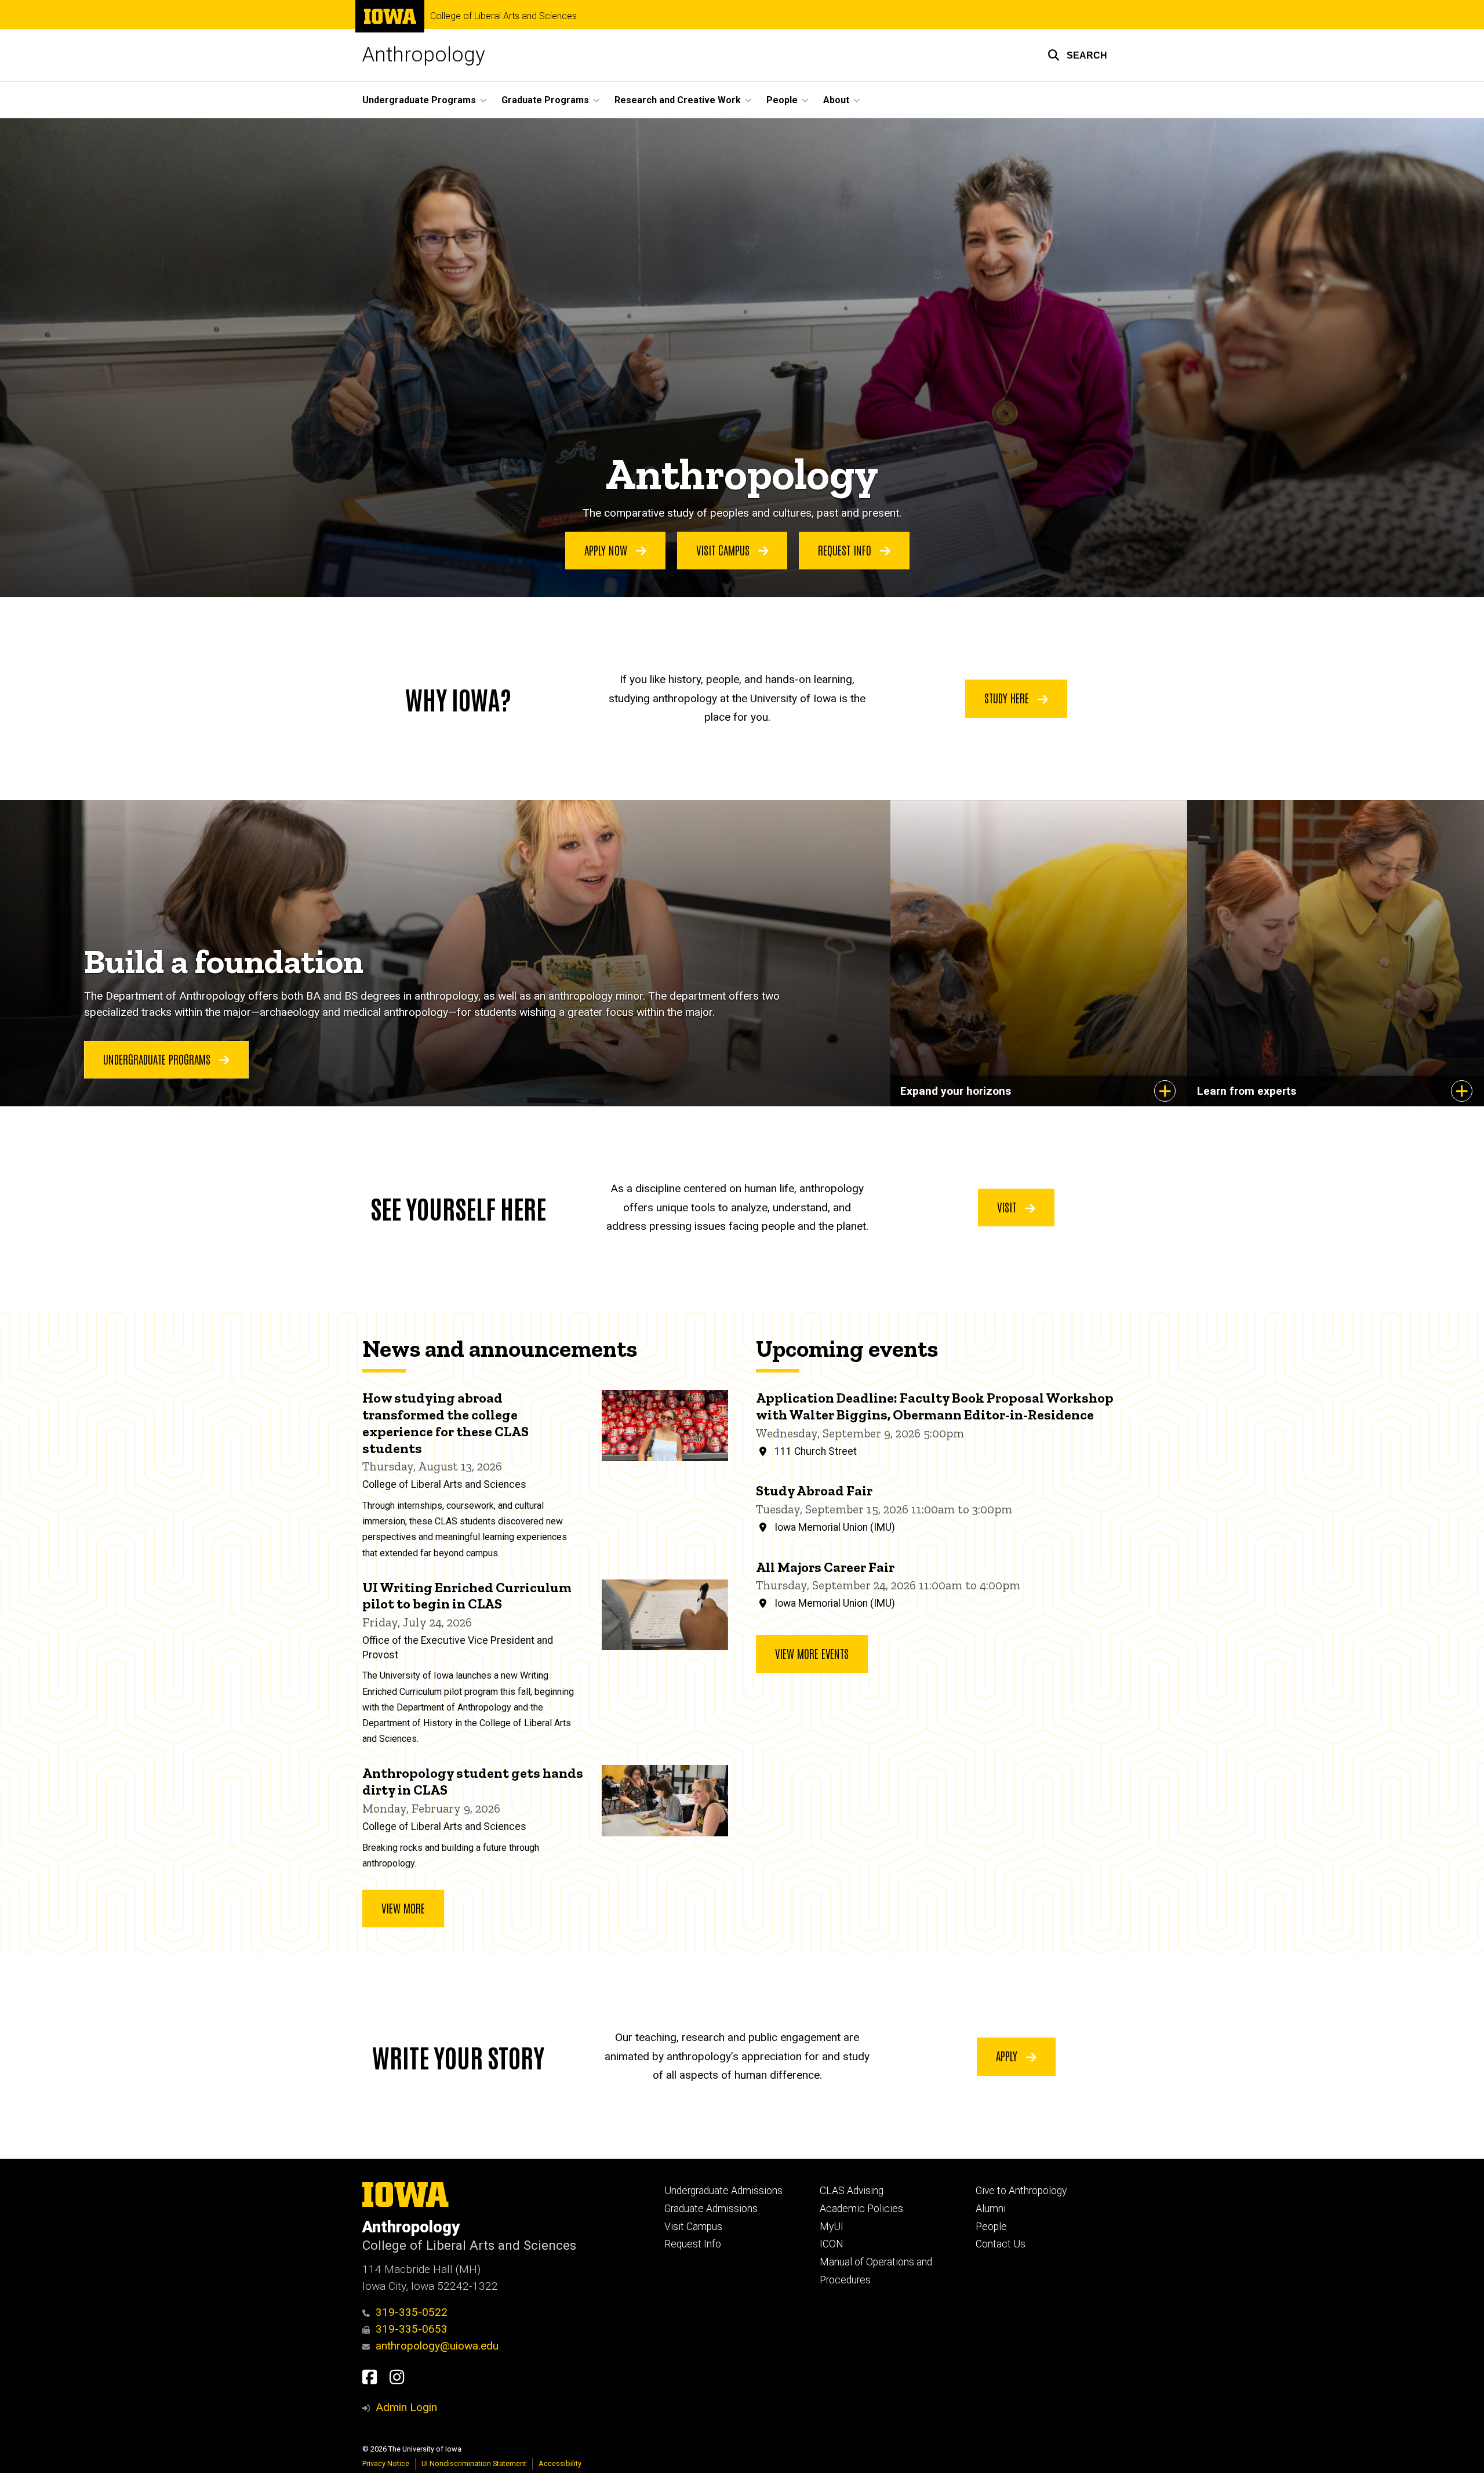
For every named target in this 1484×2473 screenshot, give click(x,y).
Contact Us (1001, 2244)
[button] (1077, 55)
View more (403, 1908)
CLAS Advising (852, 2191)
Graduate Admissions (711, 2209)
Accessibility (560, 2463)
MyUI (832, 2227)
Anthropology (424, 55)
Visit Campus (724, 550)
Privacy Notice (386, 2463)
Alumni (991, 2209)
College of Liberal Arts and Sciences (503, 16)
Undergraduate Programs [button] (419, 100)
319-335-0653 (412, 2329)
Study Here (1008, 698)
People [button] (782, 100)
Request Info (846, 550)
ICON (832, 2244)
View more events (812, 1653)
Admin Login (406, 2407)
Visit (1008, 1207)
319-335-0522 (412, 2312)
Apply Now (607, 550)
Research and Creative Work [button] (678, 100)
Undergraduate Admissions (723, 2191)
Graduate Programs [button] (545, 100)
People (991, 2227)
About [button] (836, 100)
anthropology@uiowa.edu (437, 2346)
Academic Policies (861, 2209)
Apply (1008, 2056)
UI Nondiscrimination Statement (474, 2463)
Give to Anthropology (1021, 2191)
